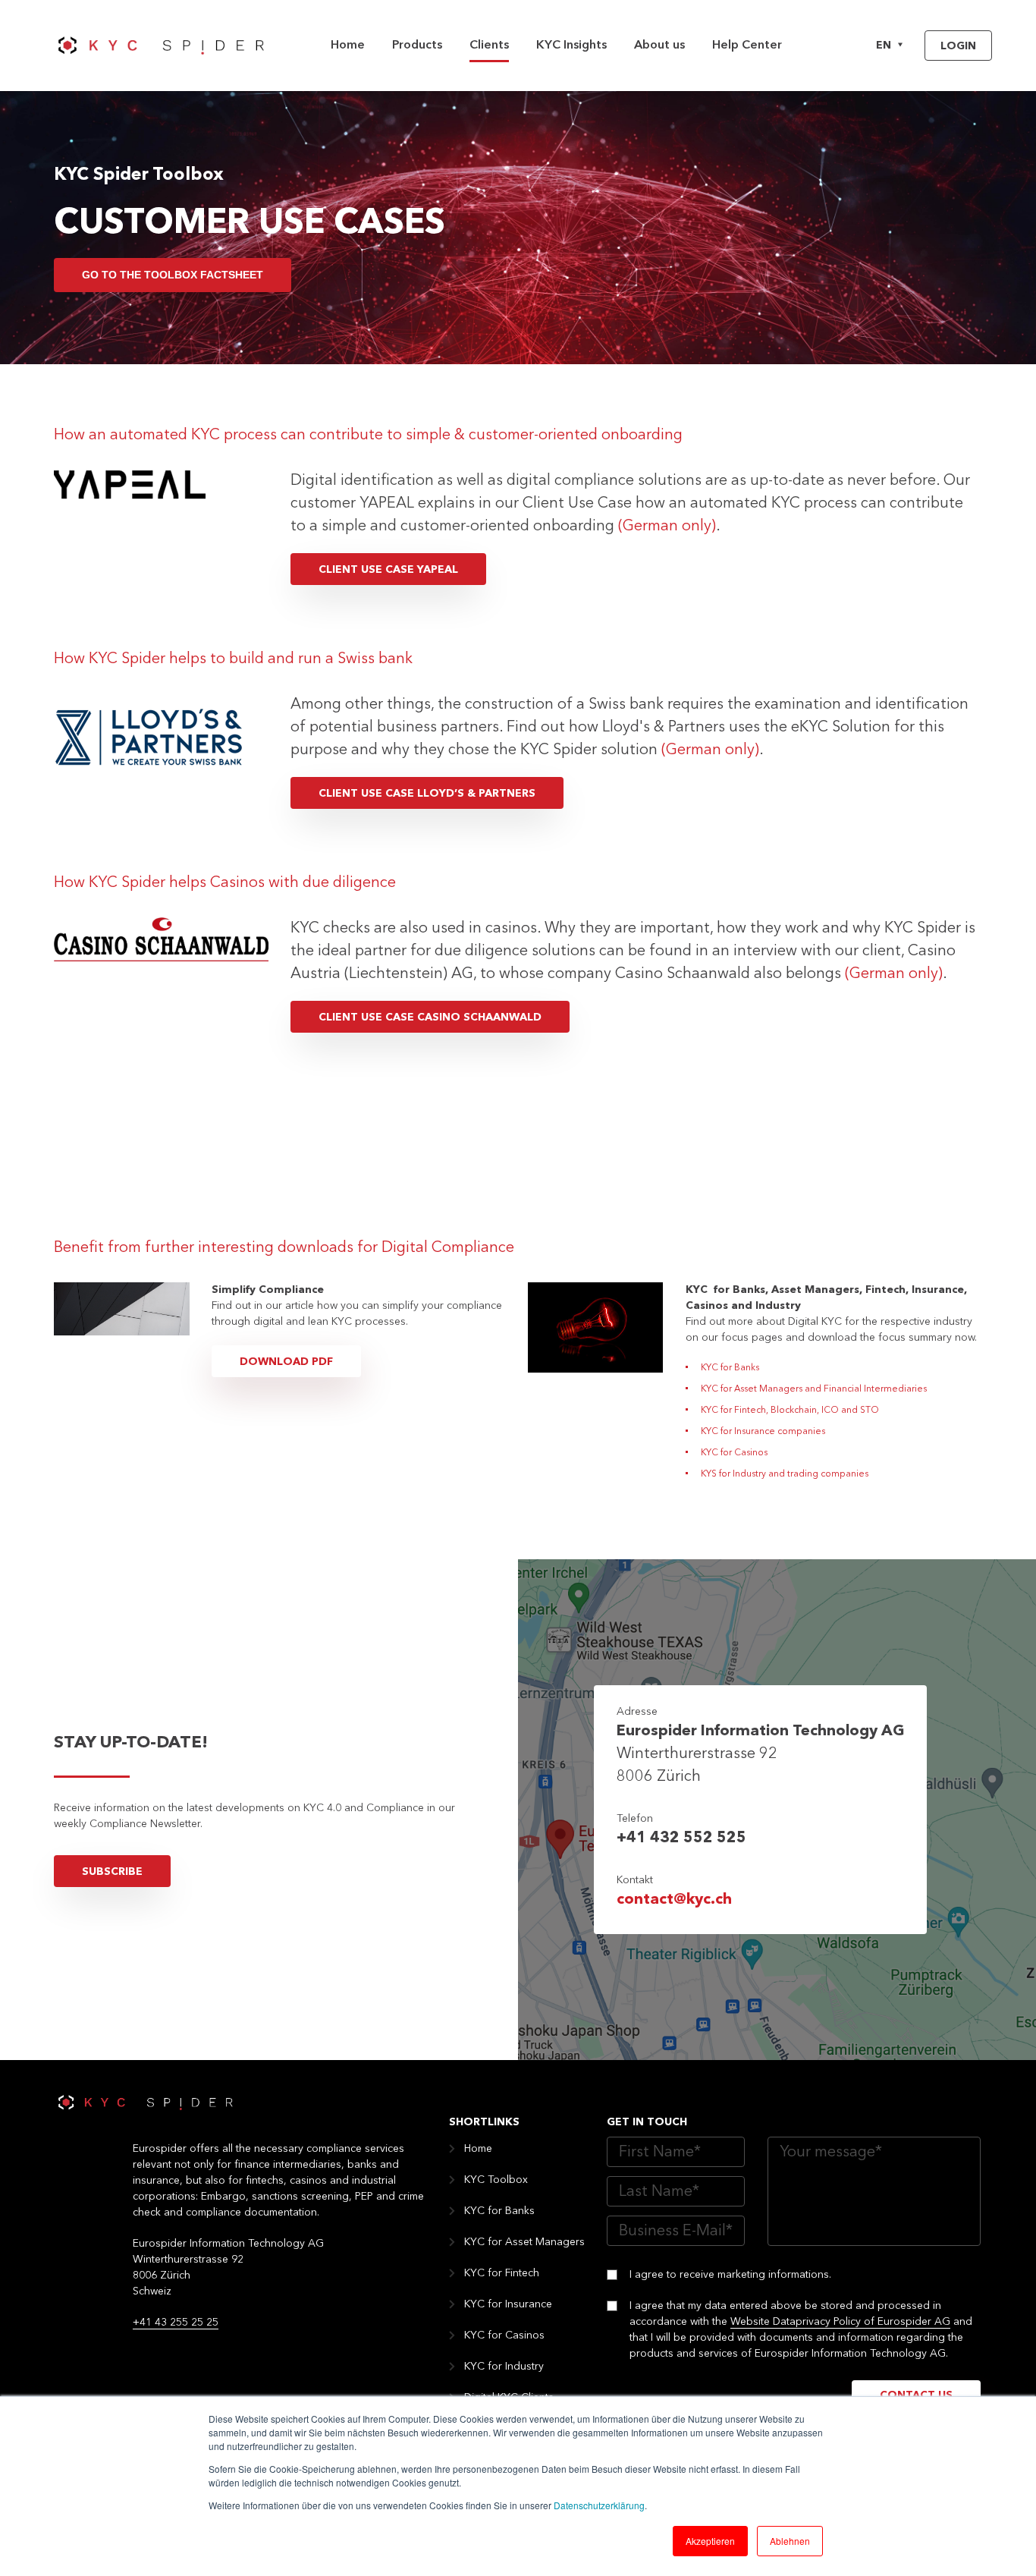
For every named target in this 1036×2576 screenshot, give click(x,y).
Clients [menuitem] (489, 46)
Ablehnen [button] (790, 2541)
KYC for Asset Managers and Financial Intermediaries (814, 1389)
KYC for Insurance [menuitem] (508, 2304)
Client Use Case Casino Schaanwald (430, 1018)
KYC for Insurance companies (763, 1432)
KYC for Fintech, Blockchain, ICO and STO (790, 1411)
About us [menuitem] (659, 46)
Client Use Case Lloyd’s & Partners (427, 794)
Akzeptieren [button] (710, 2541)
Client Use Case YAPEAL (388, 570)
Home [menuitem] (348, 46)
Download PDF (286, 1362)
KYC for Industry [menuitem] (504, 2367)
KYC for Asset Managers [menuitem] (524, 2242)
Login (958, 46)
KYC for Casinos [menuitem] (504, 2335)
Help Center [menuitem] (747, 46)
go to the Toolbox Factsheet (173, 275)
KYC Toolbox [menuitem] (496, 2180)
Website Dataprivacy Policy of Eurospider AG (840, 2322)
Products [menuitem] (417, 46)
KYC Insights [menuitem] (571, 46)
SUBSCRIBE (112, 1872)
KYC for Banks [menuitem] (499, 2211)
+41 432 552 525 (681, 1838)
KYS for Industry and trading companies (785, 1474)
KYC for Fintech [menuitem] (502, 2273)
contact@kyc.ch (674, 1900)
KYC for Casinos (734, 1453)
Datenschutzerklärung (599, 2505)
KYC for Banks (730, 1368)
